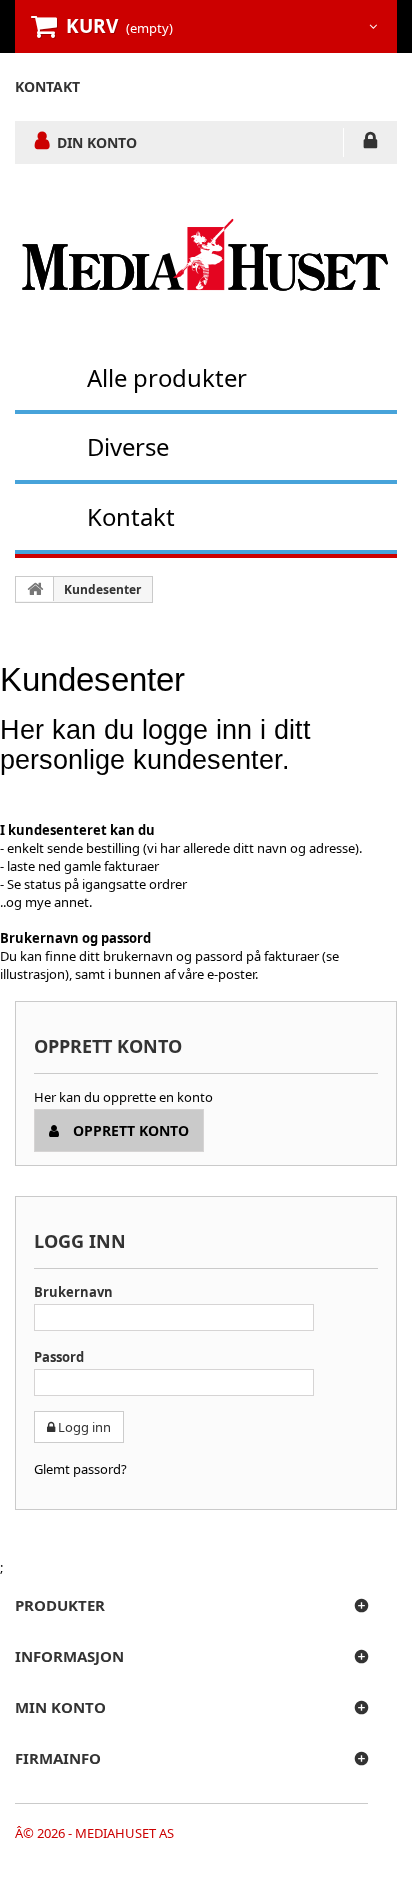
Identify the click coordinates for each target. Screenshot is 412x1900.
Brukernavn (73, 1292)
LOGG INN (370, 144)
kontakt (47, 86)
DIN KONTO (97, 142)
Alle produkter (167, 377)
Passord (59, 1357)
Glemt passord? (80, 1469)
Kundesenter (102, 589)
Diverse (128, 446)
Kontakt (131, 516)
